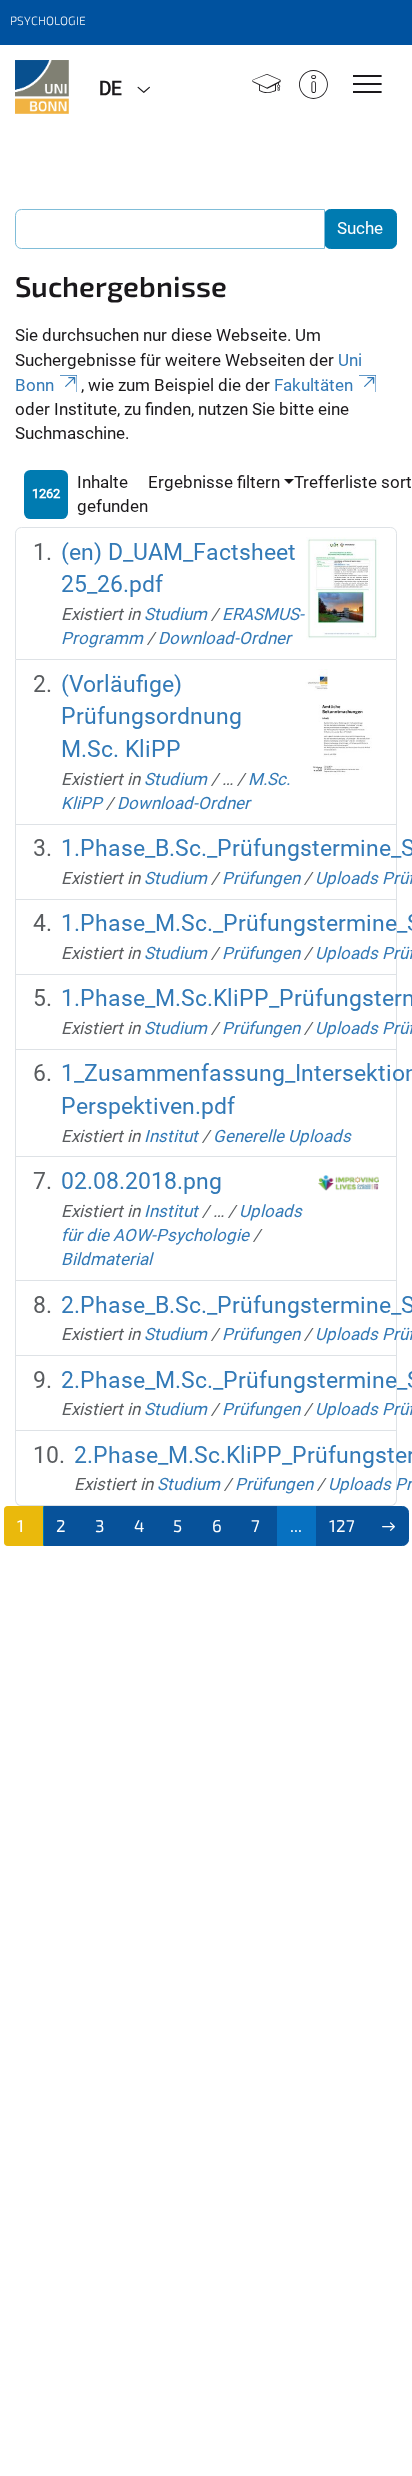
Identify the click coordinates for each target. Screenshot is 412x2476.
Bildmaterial (106, 1259)
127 (342, 1525)
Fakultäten (313, 385)
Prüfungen (261, 878)
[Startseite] (266, 86)
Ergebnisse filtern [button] (214, 482)
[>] (388, 1526)
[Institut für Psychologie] (42, 87)
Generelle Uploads (282, 1136)
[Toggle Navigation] (367, 85)
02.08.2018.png (141, 1181)
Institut (171, 1136)
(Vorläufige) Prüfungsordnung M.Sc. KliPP (151, 717)
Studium (175, 614)
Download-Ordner (224, 638)
